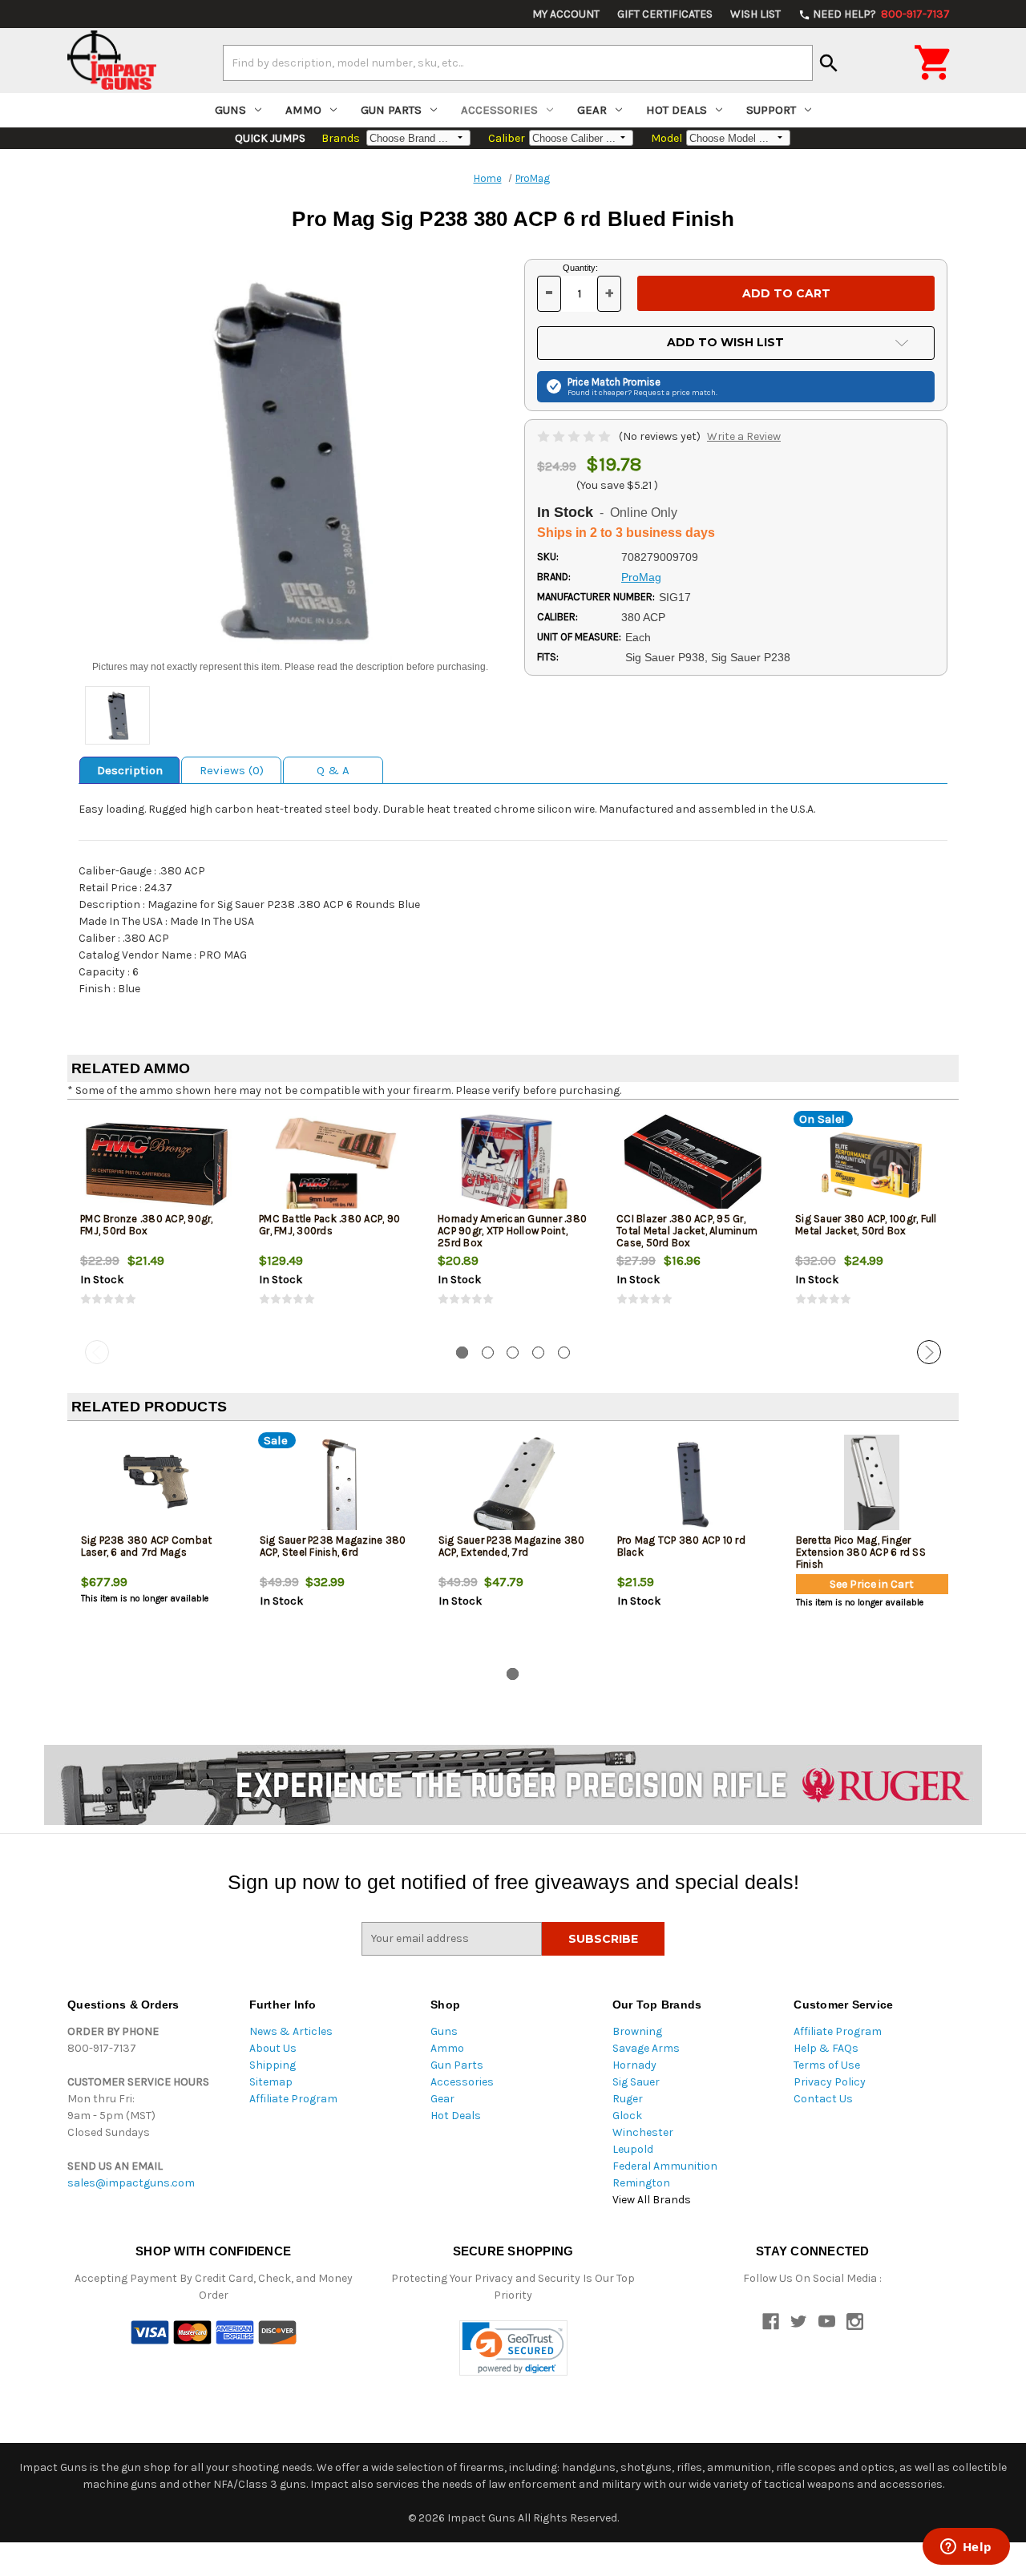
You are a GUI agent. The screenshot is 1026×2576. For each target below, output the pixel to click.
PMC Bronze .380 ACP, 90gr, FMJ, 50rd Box (147, 1225)
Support (771, 110)
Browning (637, 2031)
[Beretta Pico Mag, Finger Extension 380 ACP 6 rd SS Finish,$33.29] (872, 1486)
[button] (513, 2348)
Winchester (643, 2132)
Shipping (273, 2065)
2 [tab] (488, 1353)
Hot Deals (677, 110)
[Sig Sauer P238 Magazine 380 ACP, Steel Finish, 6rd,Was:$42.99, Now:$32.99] (336, 1486)
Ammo (303, 110)
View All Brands (652, 2200)
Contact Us (823, 2099)
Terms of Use (827, 2065)
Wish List (755, 14)
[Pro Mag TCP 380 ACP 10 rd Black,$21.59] (693, 1486)
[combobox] (518, 63)
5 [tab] (564, 1353)
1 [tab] (462, 1353)
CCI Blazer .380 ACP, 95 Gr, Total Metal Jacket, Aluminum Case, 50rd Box (687, 1231)
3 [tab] (513, 1353)
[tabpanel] (157, 1223)
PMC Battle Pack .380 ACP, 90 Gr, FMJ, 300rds (329, 1225)
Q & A (333, 770)
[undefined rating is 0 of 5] (575, 436)
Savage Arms (646, 2048)
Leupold (633, 2149)
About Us (273, 2048)
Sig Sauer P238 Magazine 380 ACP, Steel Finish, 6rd (333, 1546)
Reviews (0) (232, 770)
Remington (641, 2183)
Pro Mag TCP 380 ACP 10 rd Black (681, 1546)
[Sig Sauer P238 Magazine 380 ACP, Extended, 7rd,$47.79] (515, 1486)
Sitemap (271, 2082)
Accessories (499, 110)
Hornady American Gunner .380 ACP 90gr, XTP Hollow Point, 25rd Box (512, 1231)
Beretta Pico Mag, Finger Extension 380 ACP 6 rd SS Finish (861, 1552)
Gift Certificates (665, 14)
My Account (566, 14)
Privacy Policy (830, 2082)
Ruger (628, 2099)
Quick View (158, 1165)
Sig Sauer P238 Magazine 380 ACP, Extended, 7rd (512, 1546)
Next (929, 1352)
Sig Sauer (636, 2082)
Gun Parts (391, 110)
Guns (230, 110)
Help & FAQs (826, 2048)
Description (130, 770)
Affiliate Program (293, 2099)
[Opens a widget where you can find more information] (966, 2548)
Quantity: (580, 268)
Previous (97, 1352)
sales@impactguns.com (131, 2183)
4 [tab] (538, 1353)
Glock (627, 2116)
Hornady (634, 2065)
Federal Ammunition (665, 2166)
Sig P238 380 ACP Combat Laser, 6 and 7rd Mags (147, 1546)
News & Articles (291, 2031)
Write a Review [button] (744, 436)
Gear (592, 110)
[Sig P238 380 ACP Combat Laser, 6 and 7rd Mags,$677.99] (157, 1486)
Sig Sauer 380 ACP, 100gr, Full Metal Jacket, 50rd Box (866, 1225)
